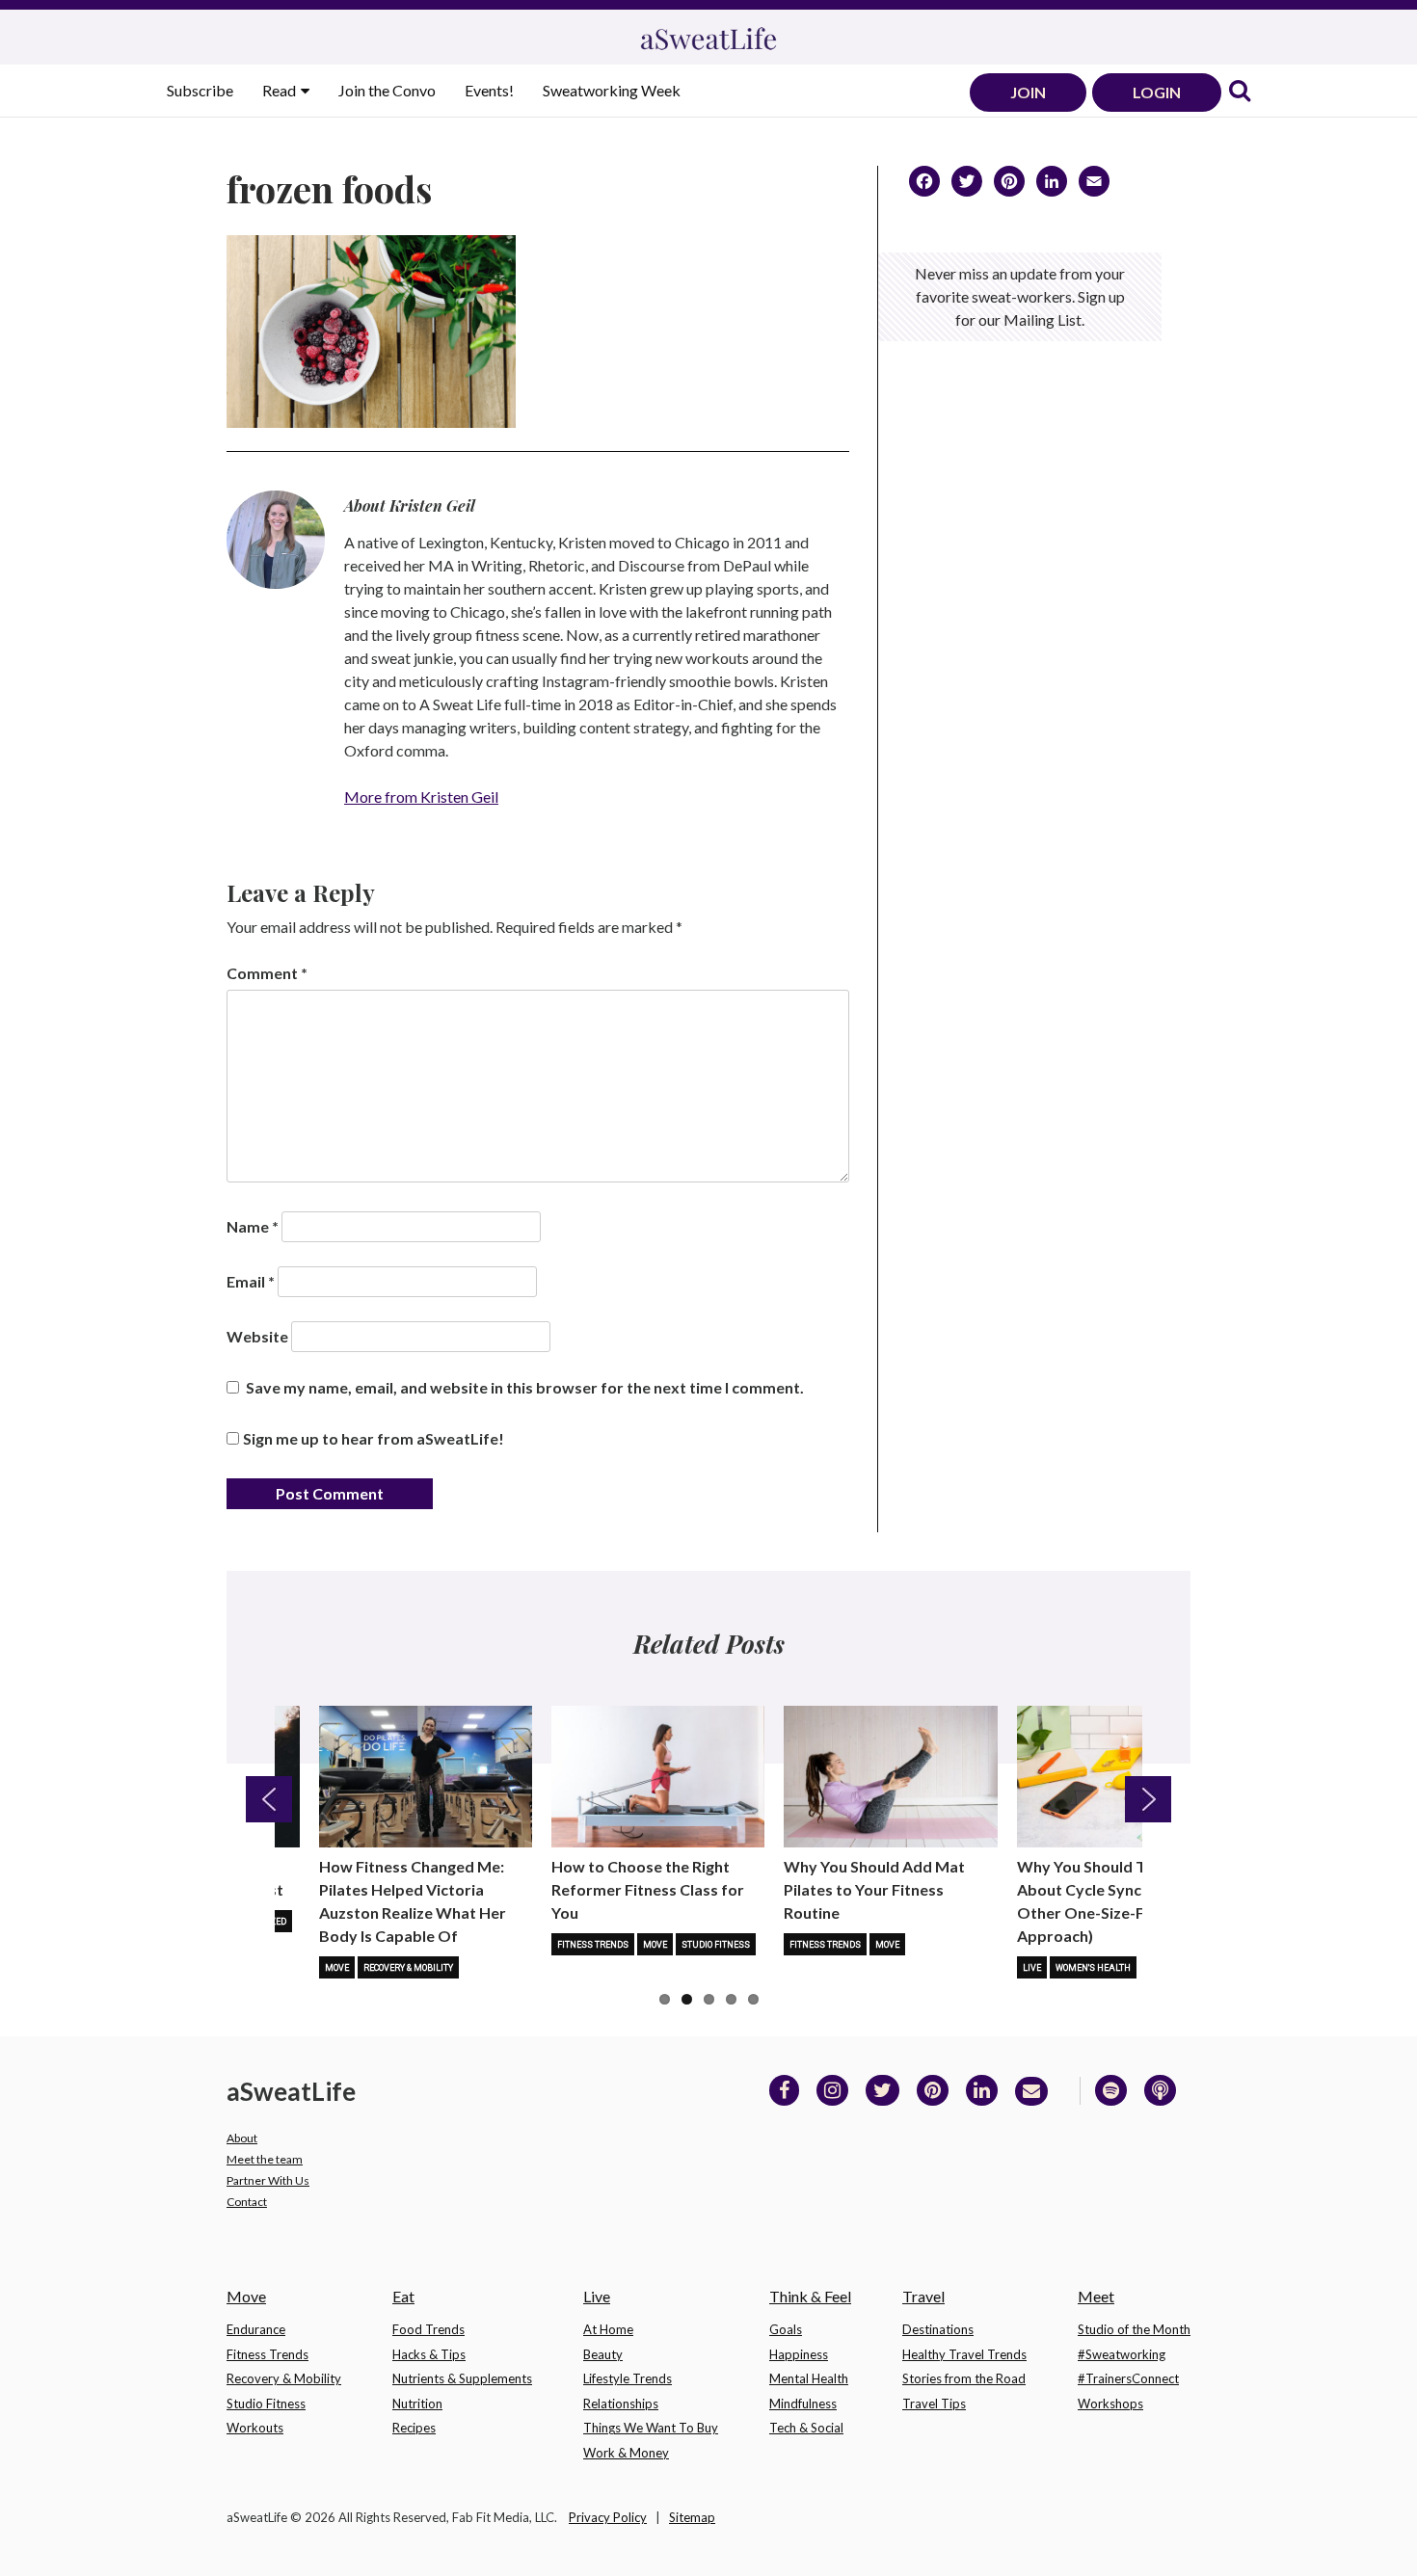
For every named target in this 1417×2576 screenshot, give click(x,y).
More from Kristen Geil (421, 797)
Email (251, 1281)
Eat (403, 2296)
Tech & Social (806, 2428)
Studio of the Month (1134, 2329)
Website (257, 1336)
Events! (489, 90)
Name (253, 1226)
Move (337, 1968)
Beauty (603, 2354)
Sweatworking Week (612, 90)
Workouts (255, 2428)
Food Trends (428, 2329)
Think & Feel (810, 2296)
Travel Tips (934, 2403)
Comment (267, 973)
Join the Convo (387, 90)
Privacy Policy (608, 2517)
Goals (786, 2329)
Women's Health (1093, 1968)
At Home (608, 2329)
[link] (1240, 92)
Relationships (621, 2403)
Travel (923, 2296)
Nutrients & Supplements (462, 2378)
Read (281, 90)
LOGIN (1157, 92)
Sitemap (692, 2517)
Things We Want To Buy (651, 2428)
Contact (247, 2202)
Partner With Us (268, 2180)
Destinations (938, 2329)
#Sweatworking (1122, 2354)
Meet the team (265, 2159)
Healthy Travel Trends (964, 2354)
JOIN (1028, 92)
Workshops (1110, 2403)
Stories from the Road (964, 2378)
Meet (1096, 2296)
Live (1032, 1968)
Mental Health (809, 2378)
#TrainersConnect (1128, 2378)
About (242, 2138)
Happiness (799, 2354)
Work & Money (626, 2453)
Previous (269, 1799)
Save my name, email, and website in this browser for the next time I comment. (525, 1387)
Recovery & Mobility (408, 1968)
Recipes (414, 2428)
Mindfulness (803, 2403)
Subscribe (200, 90)
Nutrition (417, 2403)
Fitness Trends (593, 1945)
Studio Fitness (716, 1945)
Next (1148, 1799)
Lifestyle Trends (628, 2378)
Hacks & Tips (429, 2354)
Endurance (256, 2329)
